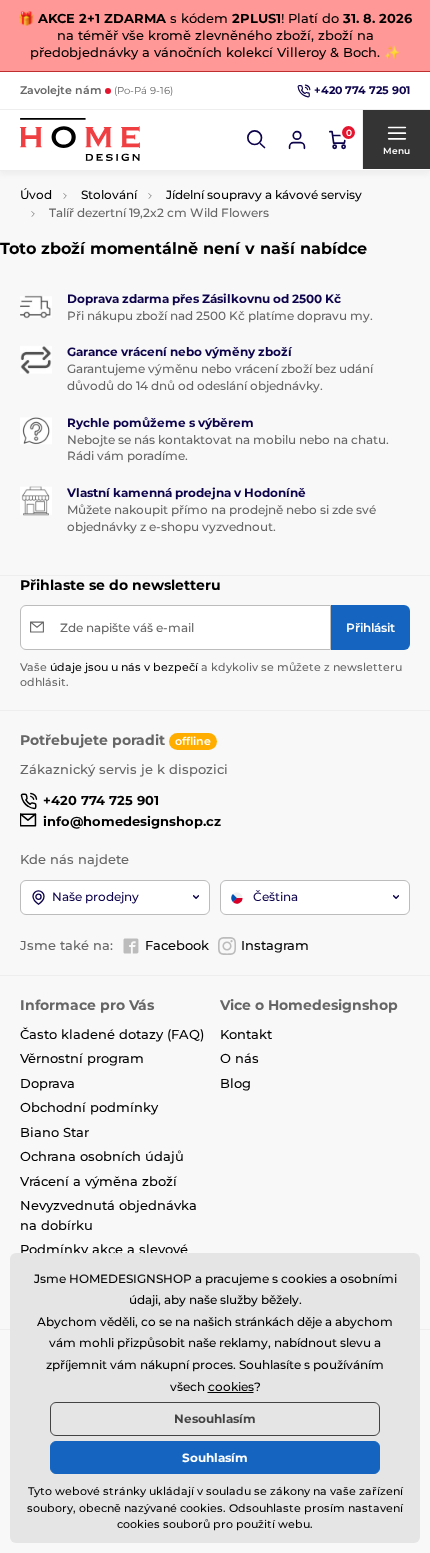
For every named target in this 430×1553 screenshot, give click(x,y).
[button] (257, 140)
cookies (231, 1386)
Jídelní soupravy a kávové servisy (264, 194)
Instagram (275, 945)
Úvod (36, 194)
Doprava (47, 1083)
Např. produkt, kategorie (149, 111)
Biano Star (54, 1132)
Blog (235, 1083)
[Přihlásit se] (297, 140)
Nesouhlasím (215, 1418)
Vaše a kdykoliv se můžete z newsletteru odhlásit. (211, 674)
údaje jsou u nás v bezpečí (124, 667)
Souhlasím (215, 1457)
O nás (239, 1058)
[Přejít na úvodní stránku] (80, 139)
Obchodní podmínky (89, 1107)
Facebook (177, 945)
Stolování (109, 194)
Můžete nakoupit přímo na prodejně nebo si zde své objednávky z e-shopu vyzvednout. (221, 518)
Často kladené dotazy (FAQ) (112, 1034)
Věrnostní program (82, 1058)
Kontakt (246, 1034)
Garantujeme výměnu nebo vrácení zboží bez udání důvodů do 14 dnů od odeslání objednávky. (220, 377)
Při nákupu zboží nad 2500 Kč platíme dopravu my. (220, 315)
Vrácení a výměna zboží (98, 1181)
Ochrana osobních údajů (102, 1156)
